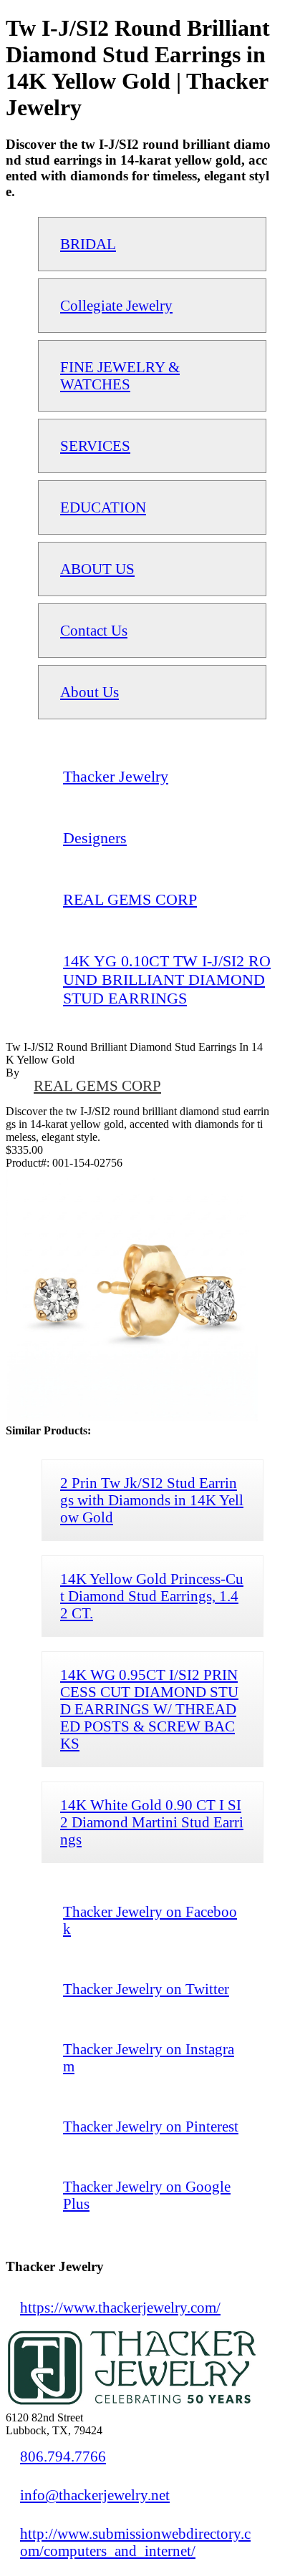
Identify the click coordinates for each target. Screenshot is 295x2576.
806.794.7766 (63, 2456)
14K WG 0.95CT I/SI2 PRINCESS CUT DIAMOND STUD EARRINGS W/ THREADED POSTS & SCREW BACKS (149, 1709)
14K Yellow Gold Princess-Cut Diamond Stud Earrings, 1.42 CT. (152, 1596)
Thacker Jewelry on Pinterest (151, 2126)
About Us (90, 692)
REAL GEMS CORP (97, 1085)
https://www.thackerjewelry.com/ (120, 2307)
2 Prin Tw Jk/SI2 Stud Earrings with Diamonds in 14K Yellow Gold (152, 1500)
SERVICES (95, 446)
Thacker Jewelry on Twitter (146, 1989)
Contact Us (94, 630)
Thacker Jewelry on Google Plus (147, 2195)
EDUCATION (103, 507)
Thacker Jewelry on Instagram (149, 2057)
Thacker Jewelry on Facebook (150, 1920)
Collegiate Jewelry (116, 305)
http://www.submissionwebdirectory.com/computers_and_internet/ (135, 2542)
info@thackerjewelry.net (95, 2495)
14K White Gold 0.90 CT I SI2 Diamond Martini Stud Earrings (152, 1822)
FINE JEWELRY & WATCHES (120, 375)
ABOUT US (97, 569)
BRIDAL (88, 244)
